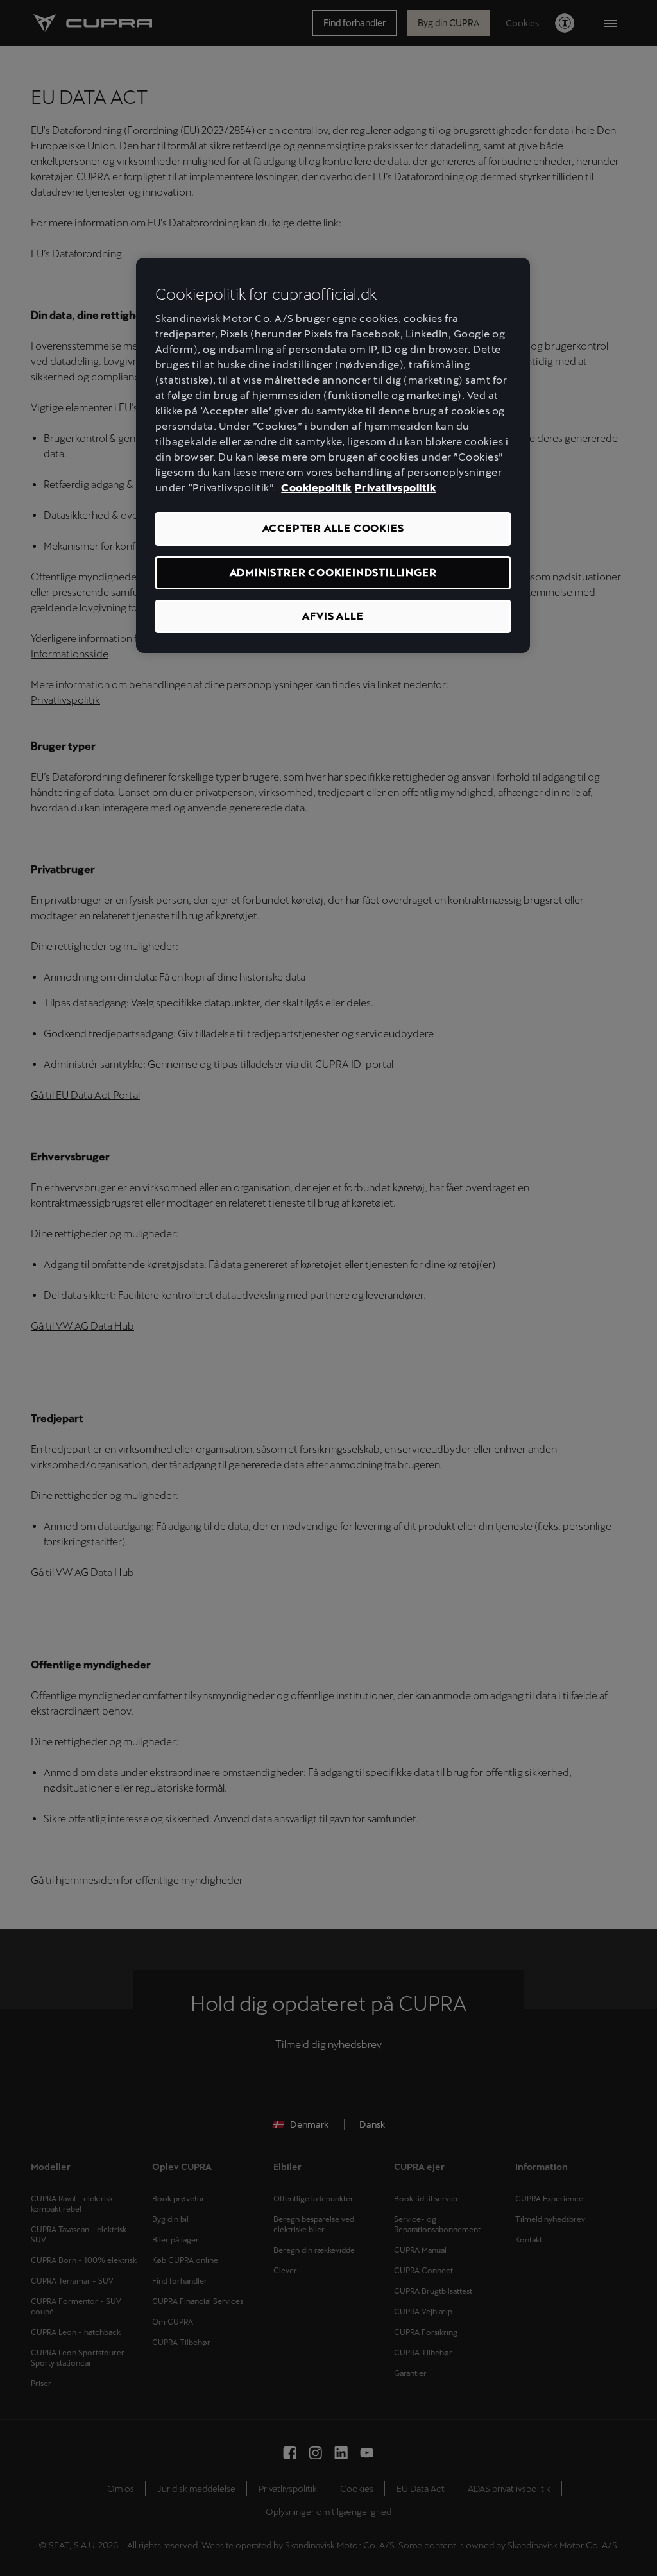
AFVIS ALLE (333, 616)
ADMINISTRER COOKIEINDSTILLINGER (333, 572)
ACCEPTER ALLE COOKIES (333, 528)
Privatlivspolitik (396, 488)
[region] (333, 456)
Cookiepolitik (316, 488)
